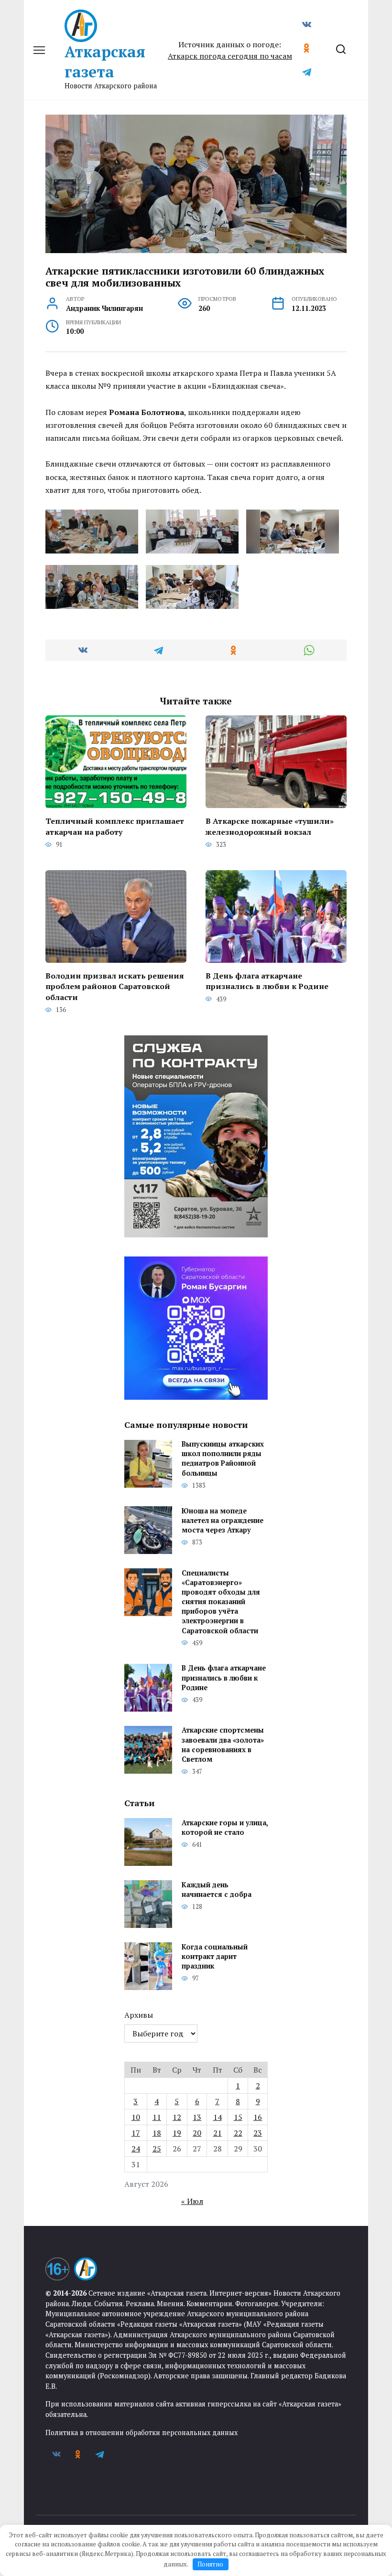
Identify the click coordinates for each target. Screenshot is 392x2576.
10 (136, 2117)
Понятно (210, 2564)
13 (197, 2117)
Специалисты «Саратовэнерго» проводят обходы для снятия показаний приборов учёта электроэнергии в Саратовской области (221, 1602)
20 (197, 2133)
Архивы (139, 2015)
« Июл (192, 2201)
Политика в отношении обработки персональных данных (142, 2432)
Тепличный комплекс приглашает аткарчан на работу (115, 826)
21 (218, 2133)
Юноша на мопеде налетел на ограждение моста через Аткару (223, 1520)
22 (238, 2133)
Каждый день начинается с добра (217, 1889)
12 (177, 2117)
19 (177, 2133)
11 (157, 2117)
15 (238, 2117)
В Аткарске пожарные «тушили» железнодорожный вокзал (270, 826)
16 (258, 2117)
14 (218, 2117)
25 (157, 2149)
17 (136, 2133)
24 (136, 2149)
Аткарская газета (105, 62)
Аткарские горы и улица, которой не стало (225, 1827)
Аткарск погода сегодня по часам (230, 56)
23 (258, 2133)
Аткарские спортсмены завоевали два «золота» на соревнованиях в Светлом (223, 1745)
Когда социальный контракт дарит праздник (215, 1956)
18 (157, 2133)
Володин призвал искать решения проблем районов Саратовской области (115, 986)
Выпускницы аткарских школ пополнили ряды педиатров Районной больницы (223, 1459)
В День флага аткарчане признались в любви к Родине (267, 981)
